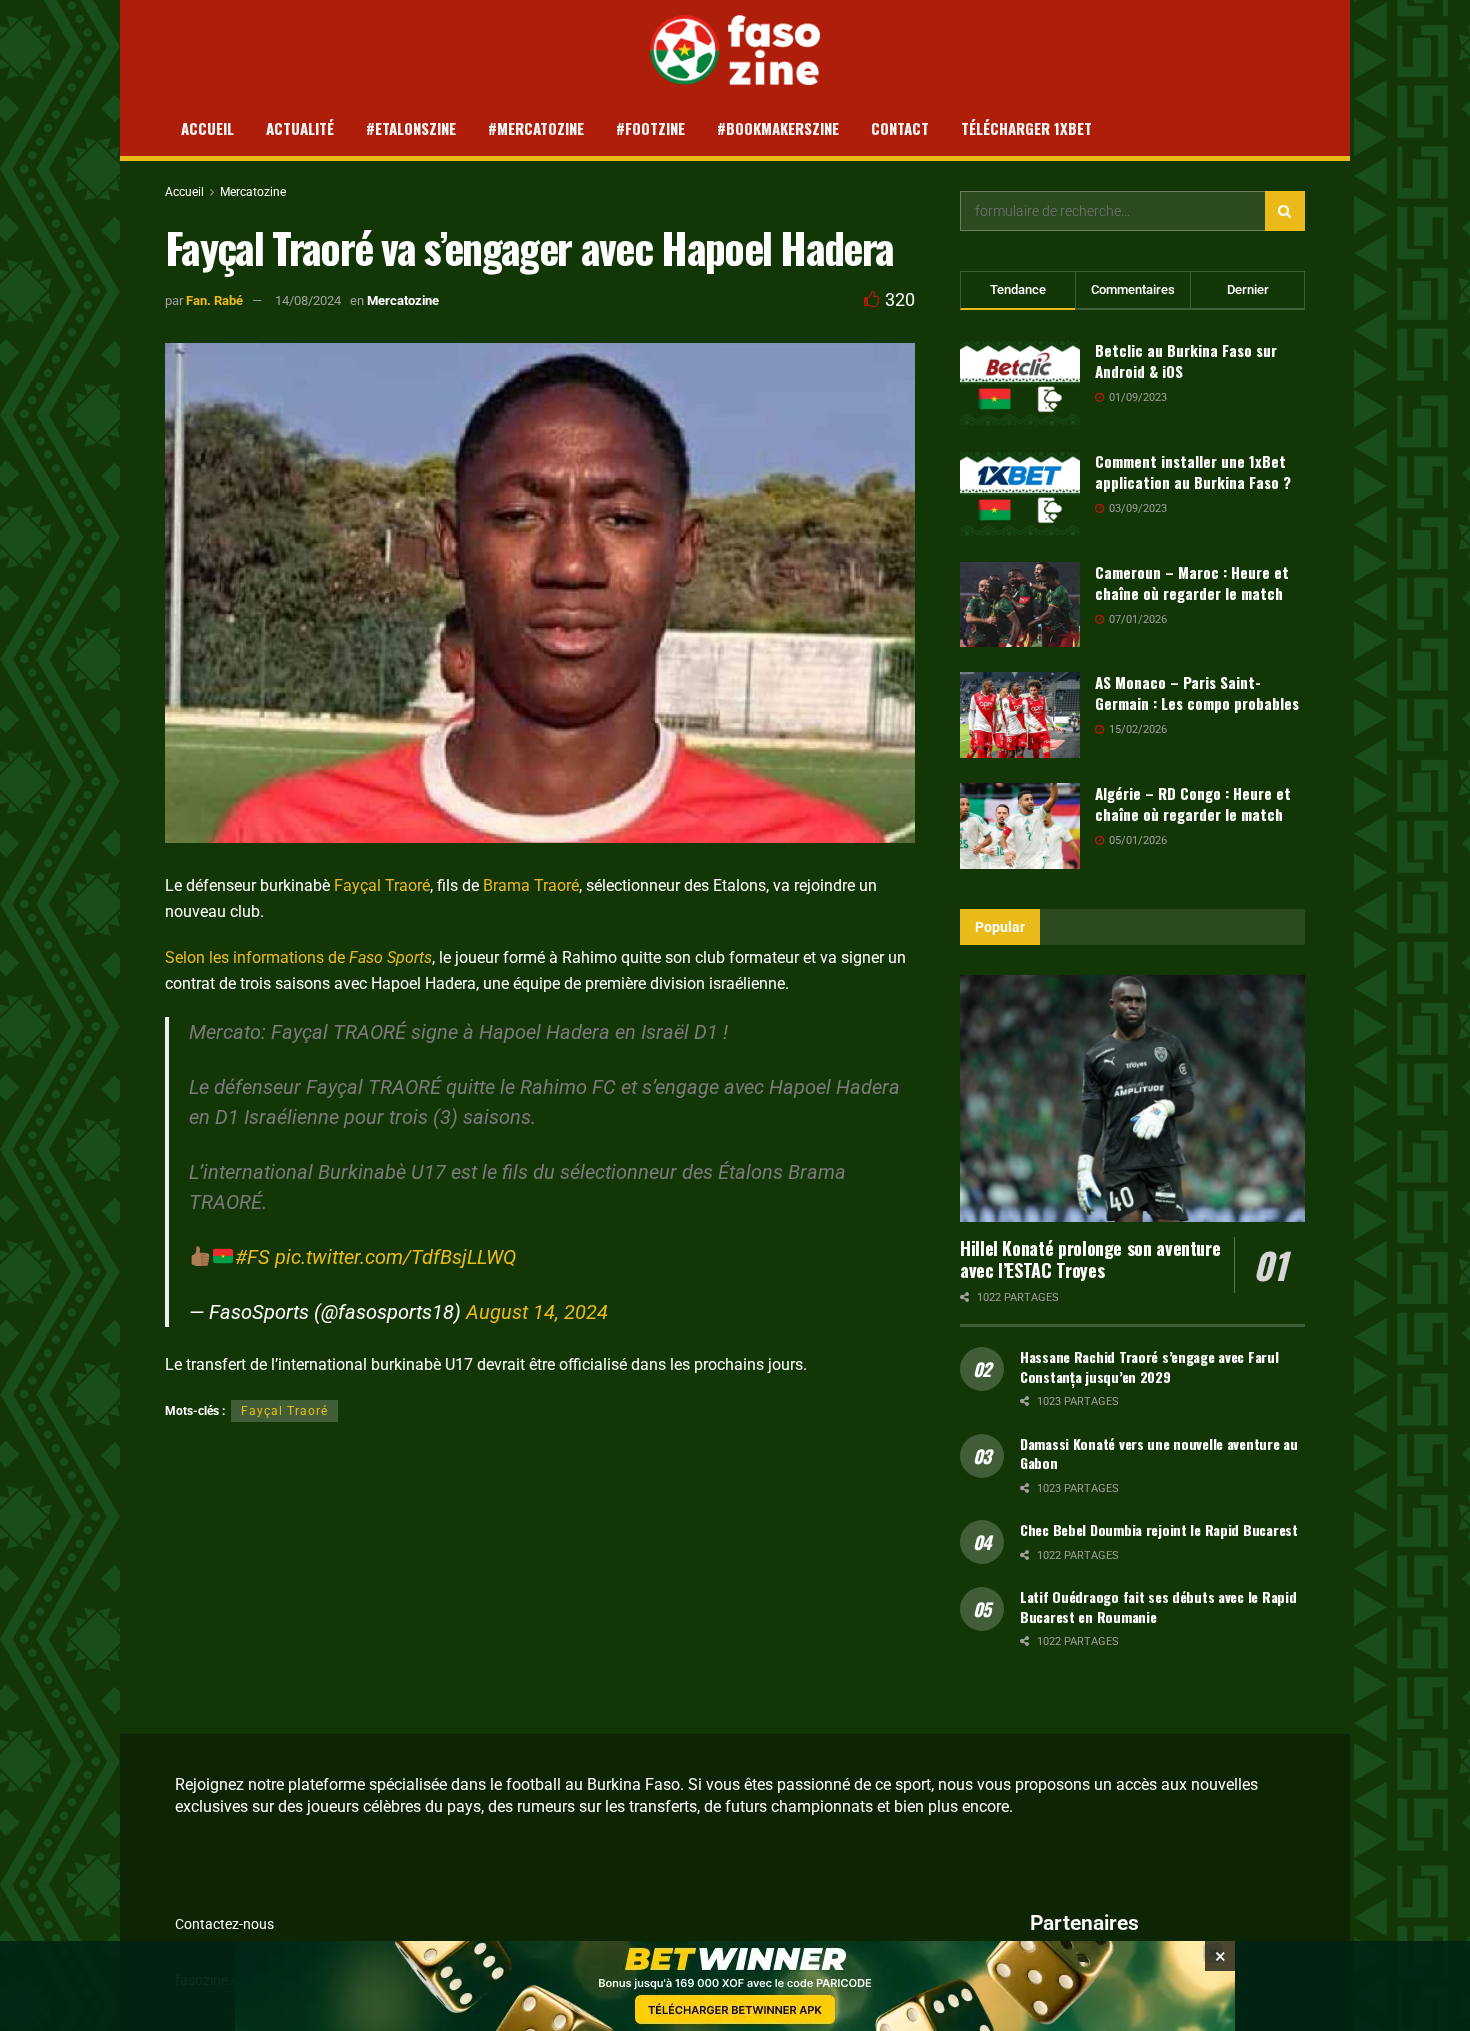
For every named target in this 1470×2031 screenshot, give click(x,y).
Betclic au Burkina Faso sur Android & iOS (1186, 360)
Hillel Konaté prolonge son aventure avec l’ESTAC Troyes (1090, 1259)
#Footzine (650, 128)
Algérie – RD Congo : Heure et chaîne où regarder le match (1193, 803)
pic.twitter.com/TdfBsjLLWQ (395, 1257)
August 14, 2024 (537, 1312)
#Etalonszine (411, 128)
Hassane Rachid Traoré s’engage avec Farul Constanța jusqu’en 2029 (1149, 1366)
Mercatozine (253, 192)
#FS (252, 1257)
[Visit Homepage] (735, 50)
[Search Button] (1285, 211)
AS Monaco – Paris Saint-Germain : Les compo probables (1197, 692)
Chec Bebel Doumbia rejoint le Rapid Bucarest (1159, 1529)
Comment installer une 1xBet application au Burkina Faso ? (1193, 471)
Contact (900, 128)
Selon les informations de (298, 957)
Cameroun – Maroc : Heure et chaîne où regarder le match (1192, 582)
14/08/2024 (308, 300)
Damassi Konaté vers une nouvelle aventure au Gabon (1159, 1453)
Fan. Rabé (214, 300)
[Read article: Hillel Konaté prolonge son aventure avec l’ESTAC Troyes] (1132, 1098)
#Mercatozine (536, 128)
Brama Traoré (531, 885)
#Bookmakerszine (778, 128)
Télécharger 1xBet (1026, 128)
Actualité (300, 128)
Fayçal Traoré (382, 885)
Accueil (207, 128)
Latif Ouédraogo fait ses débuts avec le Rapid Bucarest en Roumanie (1158, 1606)
